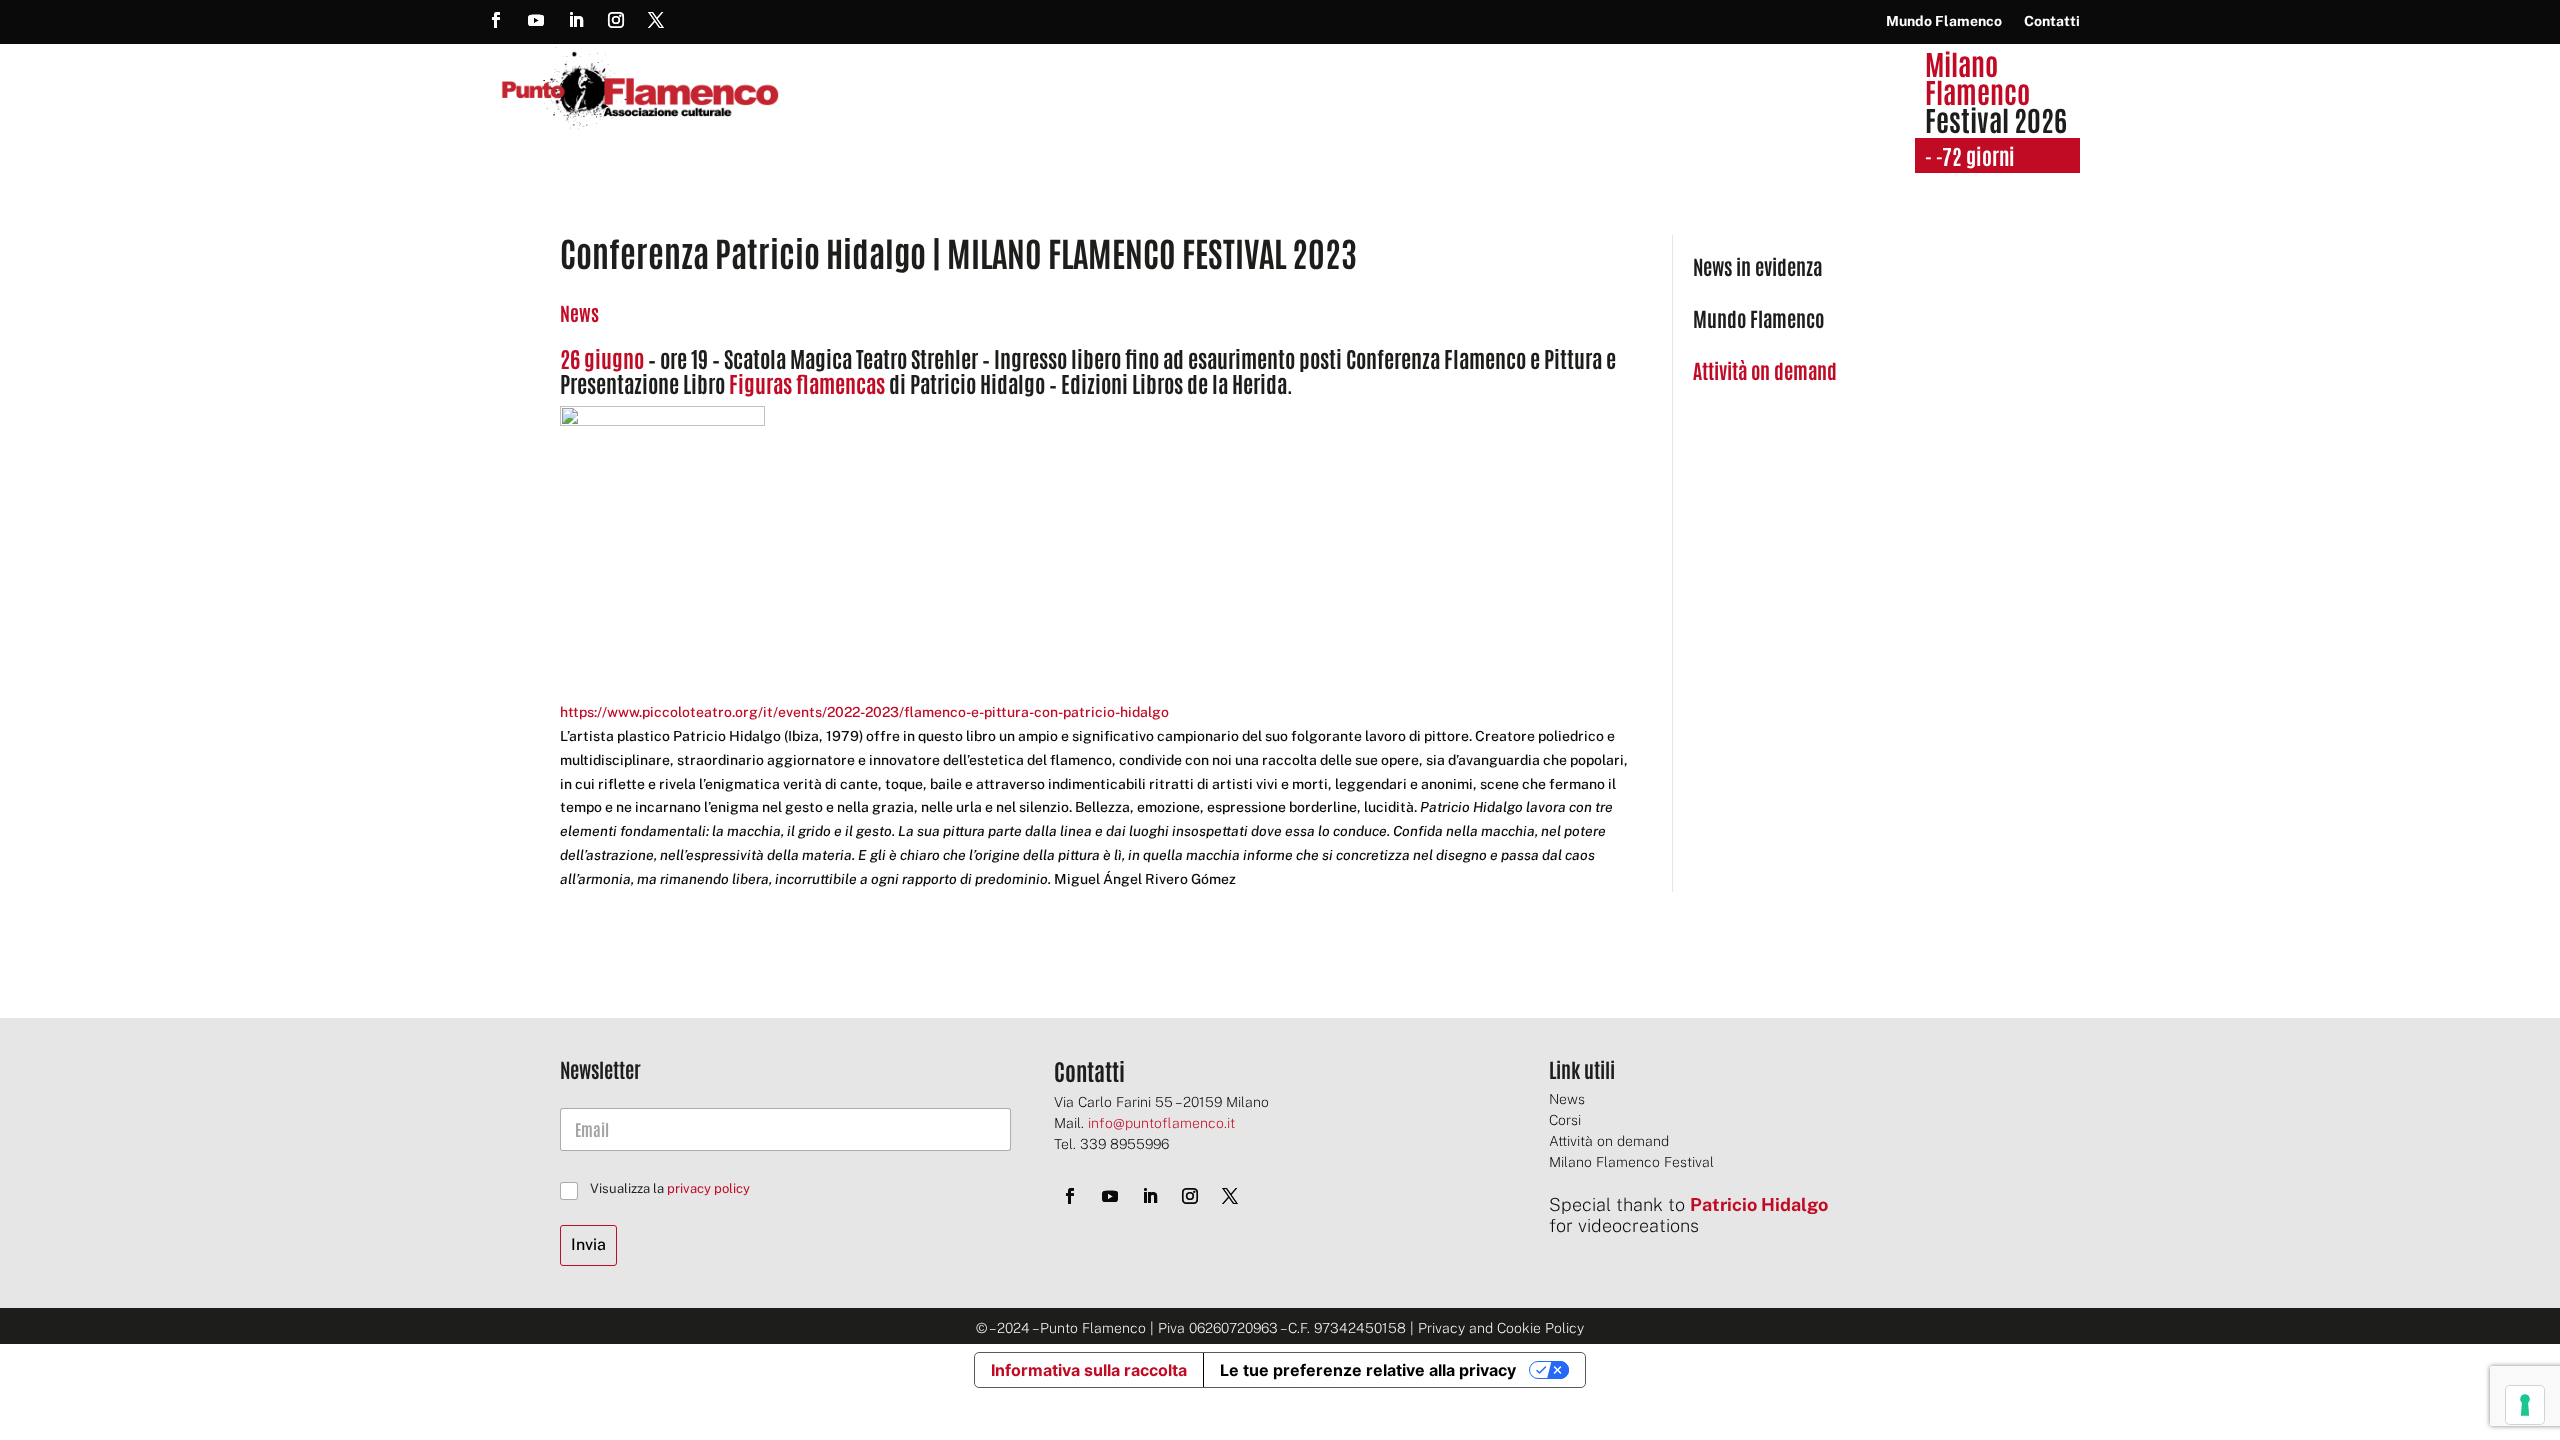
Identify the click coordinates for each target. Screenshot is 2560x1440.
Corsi (1565, 1120)
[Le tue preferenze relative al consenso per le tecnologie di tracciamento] (2525, 1405)
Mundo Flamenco (1944, 21)
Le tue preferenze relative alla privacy (1368, 1370)
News (579, 312)
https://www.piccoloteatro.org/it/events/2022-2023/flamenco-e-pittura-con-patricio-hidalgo (864, 712)
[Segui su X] (656, 20)
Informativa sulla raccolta (1089, 1370)
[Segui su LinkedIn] (576, 20)
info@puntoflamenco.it (1161, 1123)
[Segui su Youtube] (536, 20)
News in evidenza (1757, 266)
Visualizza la (670, 1188)
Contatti (2052, 21)
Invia (588, 1244)
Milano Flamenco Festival (1631, 1162)
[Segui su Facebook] (496, 20)
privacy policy (708, 1188)
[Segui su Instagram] (616, 20)
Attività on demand (1609, 1141)
